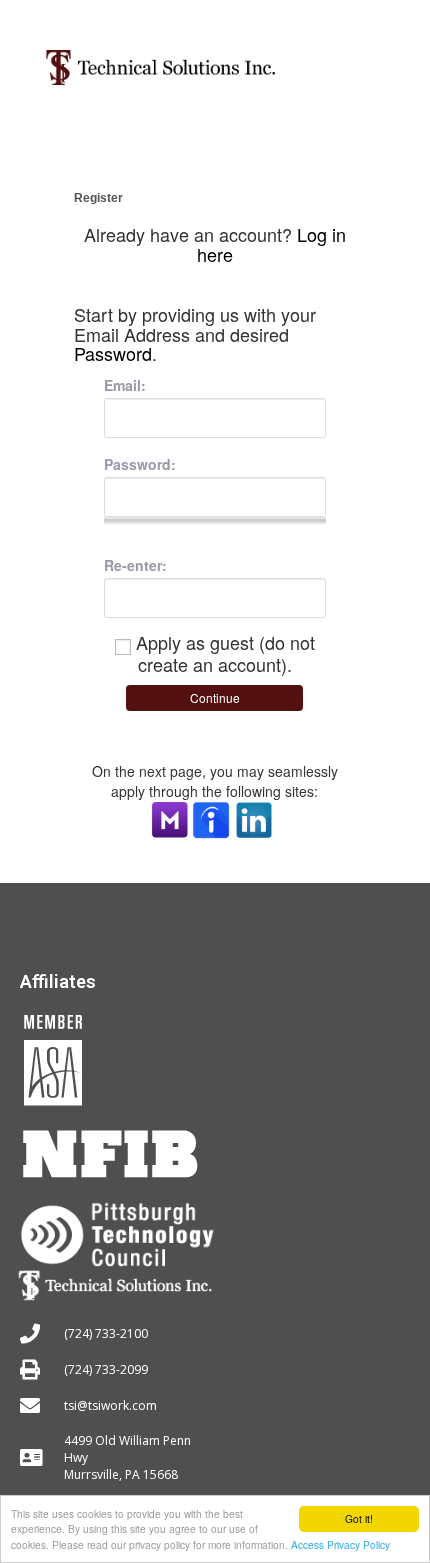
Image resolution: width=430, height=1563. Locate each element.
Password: (140, 464)
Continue (215, 697)
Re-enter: (135, 565)
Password (113, 353)
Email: (125, 385)
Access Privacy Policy (340, 1544)
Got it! (359, 1518)
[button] (367, 59)
